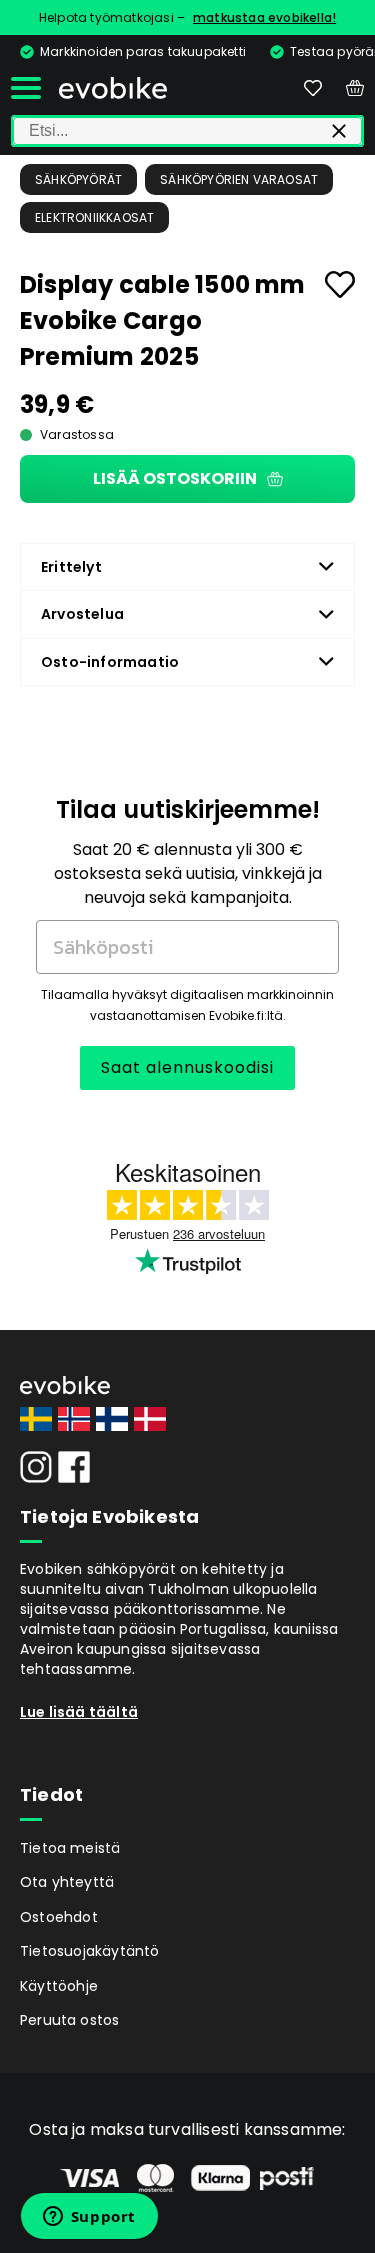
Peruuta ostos (70, 2020)
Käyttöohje (59, 1986)
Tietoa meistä (70, 1848)
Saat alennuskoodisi (187, 1067)
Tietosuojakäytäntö (90, 1951)
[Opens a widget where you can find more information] (89, 2218)
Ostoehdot (59, 1917)
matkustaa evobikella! (264, 17)
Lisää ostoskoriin (175, 478)
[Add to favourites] (340, 284)
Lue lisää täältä (79, 1712)
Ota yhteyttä (67, 1882)
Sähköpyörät (78, 179)
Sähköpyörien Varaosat (239, 179)
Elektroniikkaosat (94, 217)
